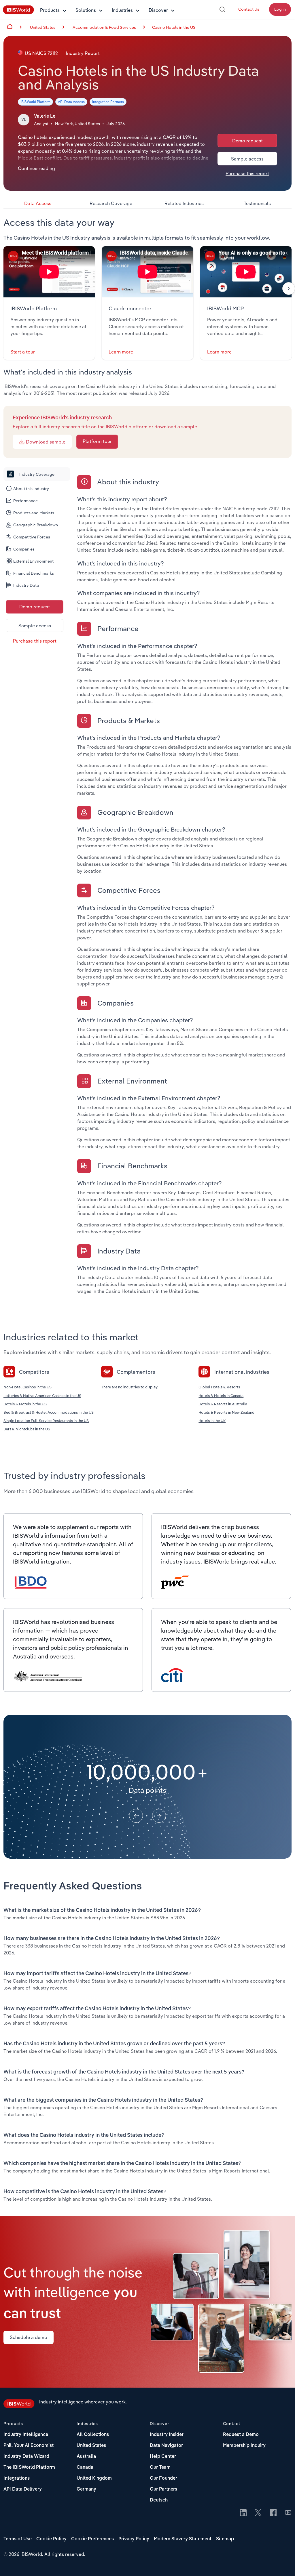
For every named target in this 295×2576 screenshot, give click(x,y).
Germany (86, 2489)
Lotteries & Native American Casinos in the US (42, 1396)
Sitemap (225, 2539)
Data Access (38, 203)
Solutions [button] (86, 10)
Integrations (17, 2478)
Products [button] (50, 10)
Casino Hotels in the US (174, 27)
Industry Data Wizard (26, 2457)
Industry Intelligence (26, 2435)
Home (10, 26)
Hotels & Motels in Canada (221, 1396)
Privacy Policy (134, 2539)
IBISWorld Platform (35, 102)
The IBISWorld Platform (29, 2468)
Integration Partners (108, 102)
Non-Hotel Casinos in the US (28, 1387)
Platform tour (97, 441)
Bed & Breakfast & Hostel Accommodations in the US (49, 1412)
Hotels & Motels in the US (25, 1404)
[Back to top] (282, 2563)
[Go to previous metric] (136, 1816)
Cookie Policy (51, 2539)
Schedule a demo (29, 2337)
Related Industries (184, 203)
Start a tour (23, 352)
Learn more (121, 352)
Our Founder (163, 2478)
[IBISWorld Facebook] (273, 2513)
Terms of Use (18, 2539)
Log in (280, 9)
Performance (25, 501)
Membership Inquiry (244, 2446)
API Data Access (71, 102)
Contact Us (249, 9)
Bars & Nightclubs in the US (27, 1429)
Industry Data (26, 585)
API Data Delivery (23, 2489)
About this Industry (31, 489)
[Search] (222, 9)
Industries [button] (122, 10)
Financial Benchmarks (34, 573)
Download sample (45, 442)
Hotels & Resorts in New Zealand (226, 1412)
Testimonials (257, 203)
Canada (85, 2468)
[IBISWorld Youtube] (288, 2513)
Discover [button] (158, 10)
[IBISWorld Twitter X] (258, 2513)
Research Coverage (111, 203)
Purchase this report (247, 173)
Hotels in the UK (212, 1421)
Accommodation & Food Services (104, 27)
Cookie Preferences (92, 2539)
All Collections (93, 2435)
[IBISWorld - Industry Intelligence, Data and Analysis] (18, 13)
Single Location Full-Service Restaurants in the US (46, 1421)
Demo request (247, 141)
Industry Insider (167, 2435)
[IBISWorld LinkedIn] (243, 2513)
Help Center (163, 2457)
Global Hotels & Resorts (219, 1387)
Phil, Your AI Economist (29, 2446)
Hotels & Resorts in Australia (223, 1404)
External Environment (33, 561)
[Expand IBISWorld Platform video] (49, 272)
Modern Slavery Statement (183, 2539)
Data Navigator (166, 2446)
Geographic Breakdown (36, 525)
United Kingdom (94, 2478)
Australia (86, 2457)
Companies (24, 549)
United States (91, 2446)
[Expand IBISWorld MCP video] (246, 272)
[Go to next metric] (159, 1816)
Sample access (247, 159)
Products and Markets (34, 513)
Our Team (160, 2468)
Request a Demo (241, 2435)
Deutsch (159, 2500)
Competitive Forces (32, 537)
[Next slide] (289, 288)
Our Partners (163, 2489)
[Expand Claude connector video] (147, 272)
